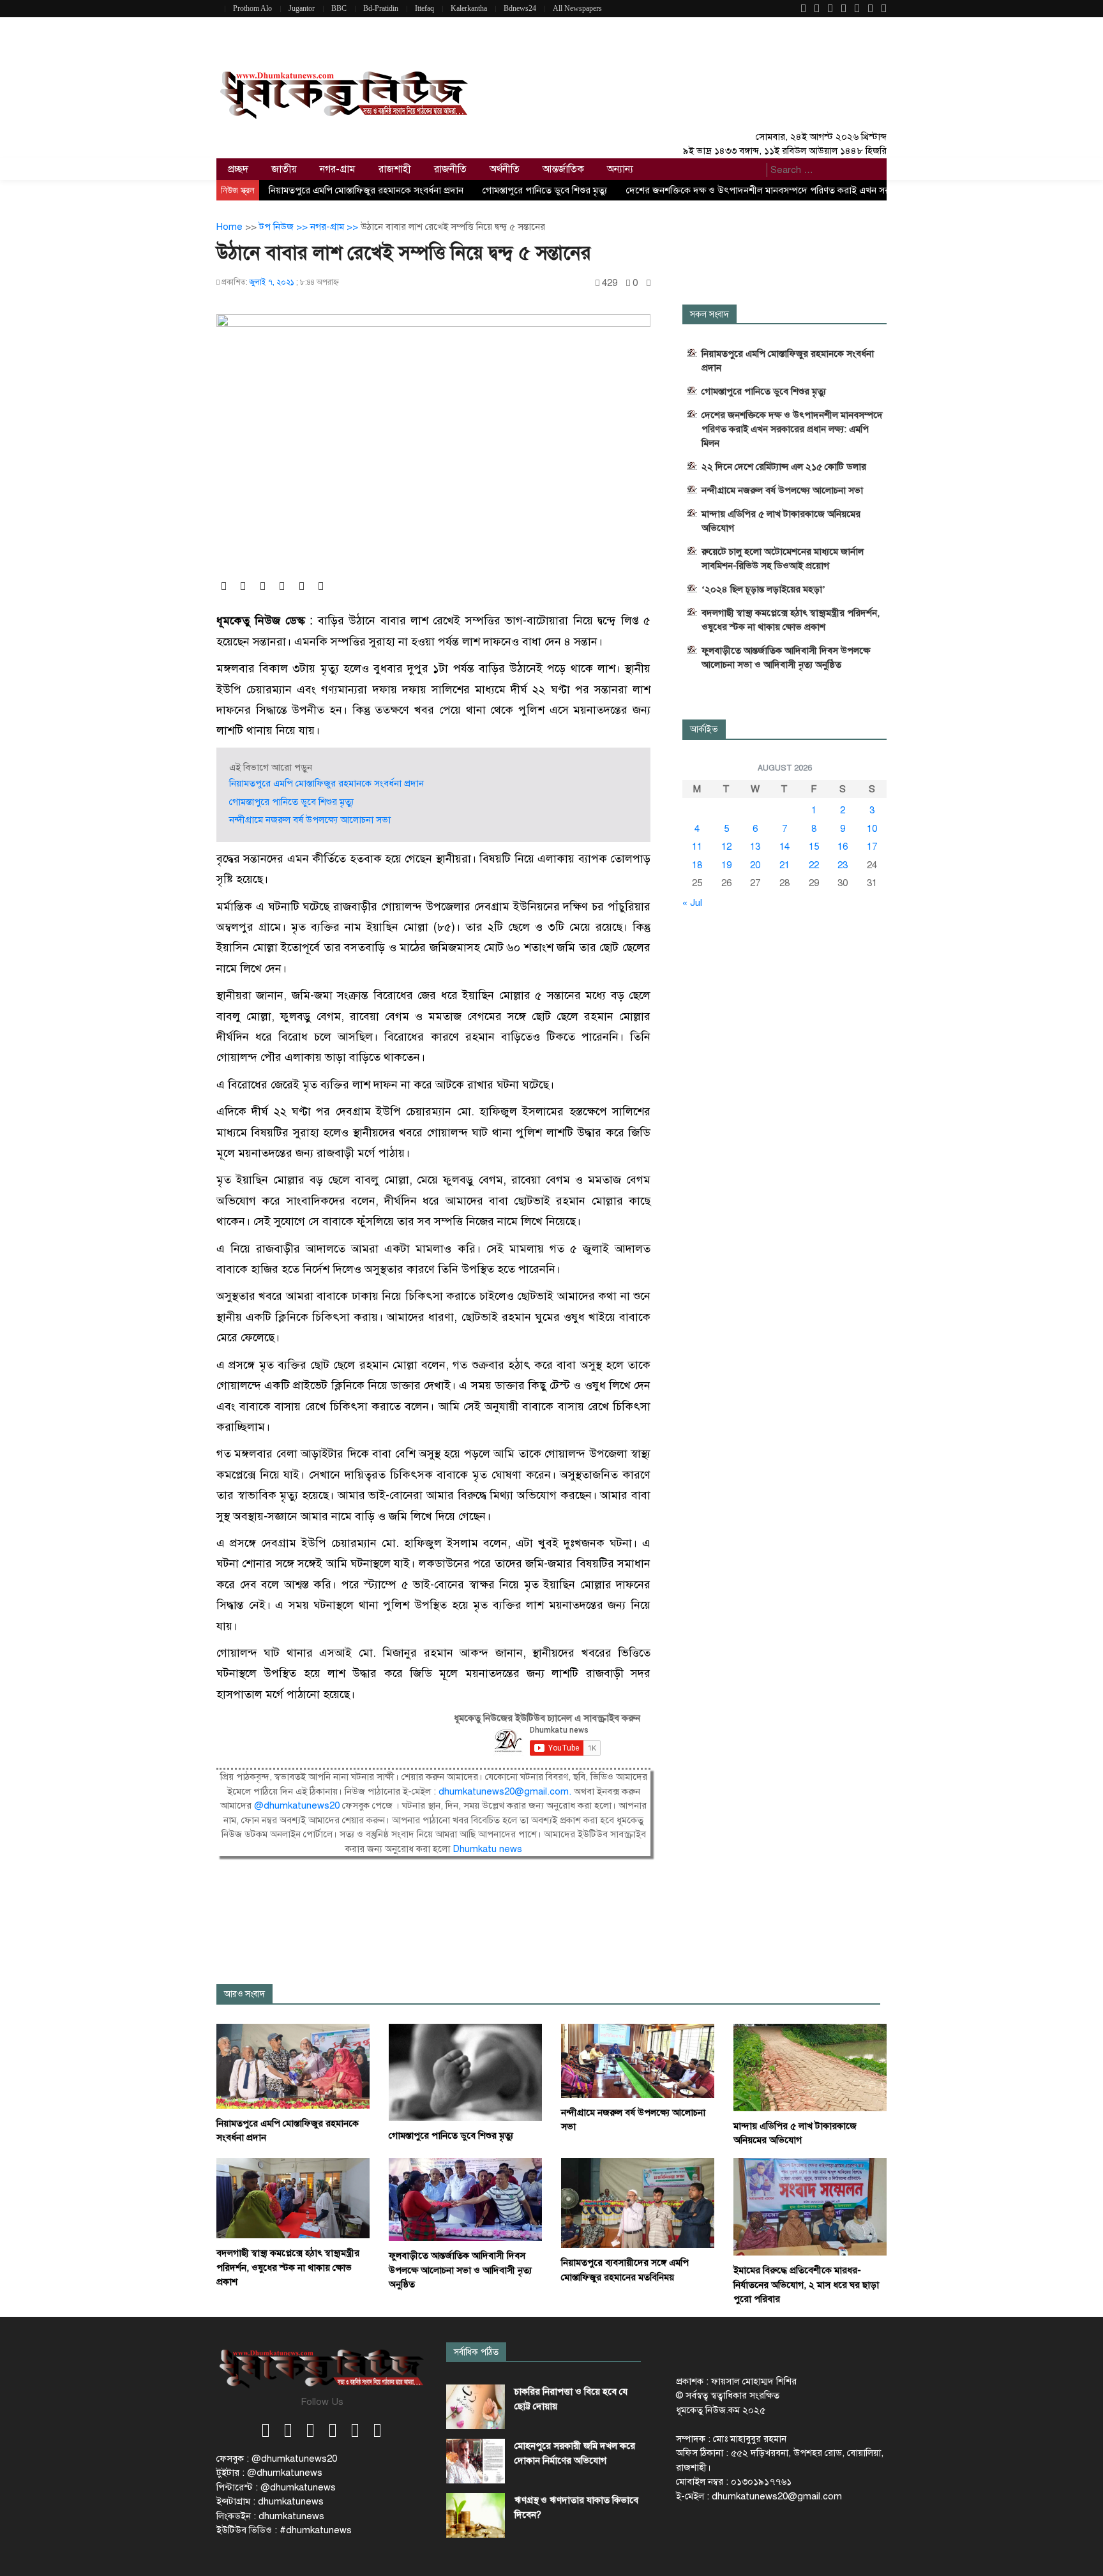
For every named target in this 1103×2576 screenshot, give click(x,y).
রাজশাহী (395, 169)
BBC (339, 8)
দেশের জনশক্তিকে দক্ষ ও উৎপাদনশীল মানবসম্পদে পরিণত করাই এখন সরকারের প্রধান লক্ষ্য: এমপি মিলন (812, 190)
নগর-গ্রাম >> (335, 227)
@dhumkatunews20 (297, 1805)
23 (843, 865)
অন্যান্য (620, 169)
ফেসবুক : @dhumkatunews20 (277, 2459)
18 (697, 865)
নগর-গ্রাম (338, 169)
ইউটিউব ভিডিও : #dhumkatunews (284, 2530)
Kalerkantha (469, 8)
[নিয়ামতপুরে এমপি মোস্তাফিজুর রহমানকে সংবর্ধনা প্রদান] (293, 2065)
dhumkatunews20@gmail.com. (506, 1791)
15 (814, 847)
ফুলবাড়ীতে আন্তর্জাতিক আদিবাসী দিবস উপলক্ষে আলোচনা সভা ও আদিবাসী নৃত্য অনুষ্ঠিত (786, 658)
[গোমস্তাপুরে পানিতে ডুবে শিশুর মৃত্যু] (465, 2072)
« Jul (692, 903)
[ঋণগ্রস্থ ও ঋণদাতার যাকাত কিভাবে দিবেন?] (476, 2515)
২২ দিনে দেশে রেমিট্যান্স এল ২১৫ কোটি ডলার (784, 467)
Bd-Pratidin (381, 8)
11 (697, 847)
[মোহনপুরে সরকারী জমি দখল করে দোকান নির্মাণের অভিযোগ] (476, 2461)
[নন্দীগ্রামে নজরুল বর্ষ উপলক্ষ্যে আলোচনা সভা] (638, 2060)
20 (755, 865)
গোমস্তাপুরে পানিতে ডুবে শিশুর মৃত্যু (545, 190)
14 (784, 847)
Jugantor (302, 8)
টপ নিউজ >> (285, 227)
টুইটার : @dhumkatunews (269, 2473)
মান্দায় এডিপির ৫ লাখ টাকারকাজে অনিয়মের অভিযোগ (781, 521)
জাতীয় (284, 169)
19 (726, 865)
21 (784, 865)
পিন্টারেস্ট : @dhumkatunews (276, 2487)
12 (726, 847)
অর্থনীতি (505, 169)
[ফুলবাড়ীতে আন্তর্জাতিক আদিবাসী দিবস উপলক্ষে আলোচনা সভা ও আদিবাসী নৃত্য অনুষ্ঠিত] (465, 2199)
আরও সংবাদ (244, 1994)
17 (872, 847)
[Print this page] (649, 283)
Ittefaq (424, 8)
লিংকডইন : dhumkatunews (270, 2516)
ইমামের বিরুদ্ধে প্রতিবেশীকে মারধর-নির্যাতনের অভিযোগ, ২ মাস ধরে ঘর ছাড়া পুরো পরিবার (806, 2285)
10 (872, 829)
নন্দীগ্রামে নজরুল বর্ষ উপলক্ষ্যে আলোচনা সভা (310, 820)
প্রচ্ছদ (238, 169)
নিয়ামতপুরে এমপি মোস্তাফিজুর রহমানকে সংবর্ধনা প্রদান (366, 190)
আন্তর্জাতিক (563, 169)
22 (814, 865)
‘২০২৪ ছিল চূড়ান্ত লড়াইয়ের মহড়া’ (763, 589)
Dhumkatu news (487, 1849)
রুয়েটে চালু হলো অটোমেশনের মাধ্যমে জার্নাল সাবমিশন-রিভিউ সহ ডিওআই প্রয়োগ (783, 559)
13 (755, 847)
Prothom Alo (252, 8)
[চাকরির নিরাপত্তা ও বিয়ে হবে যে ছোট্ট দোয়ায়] (476, 2407)
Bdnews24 (520, 8)
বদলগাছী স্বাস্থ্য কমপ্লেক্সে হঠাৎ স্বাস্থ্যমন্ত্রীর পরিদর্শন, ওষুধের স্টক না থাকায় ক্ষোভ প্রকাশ (791, 620)
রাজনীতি (450, 169)
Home (229, 227)
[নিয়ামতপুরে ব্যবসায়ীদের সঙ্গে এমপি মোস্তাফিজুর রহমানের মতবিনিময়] (638, 2202)
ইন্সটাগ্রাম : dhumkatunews (270, 2501)
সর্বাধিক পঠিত (476, 2352)
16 (843, 847)
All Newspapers (577, 8)
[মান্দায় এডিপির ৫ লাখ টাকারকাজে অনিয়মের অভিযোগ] (810, 2067)
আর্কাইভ (704, 729)
